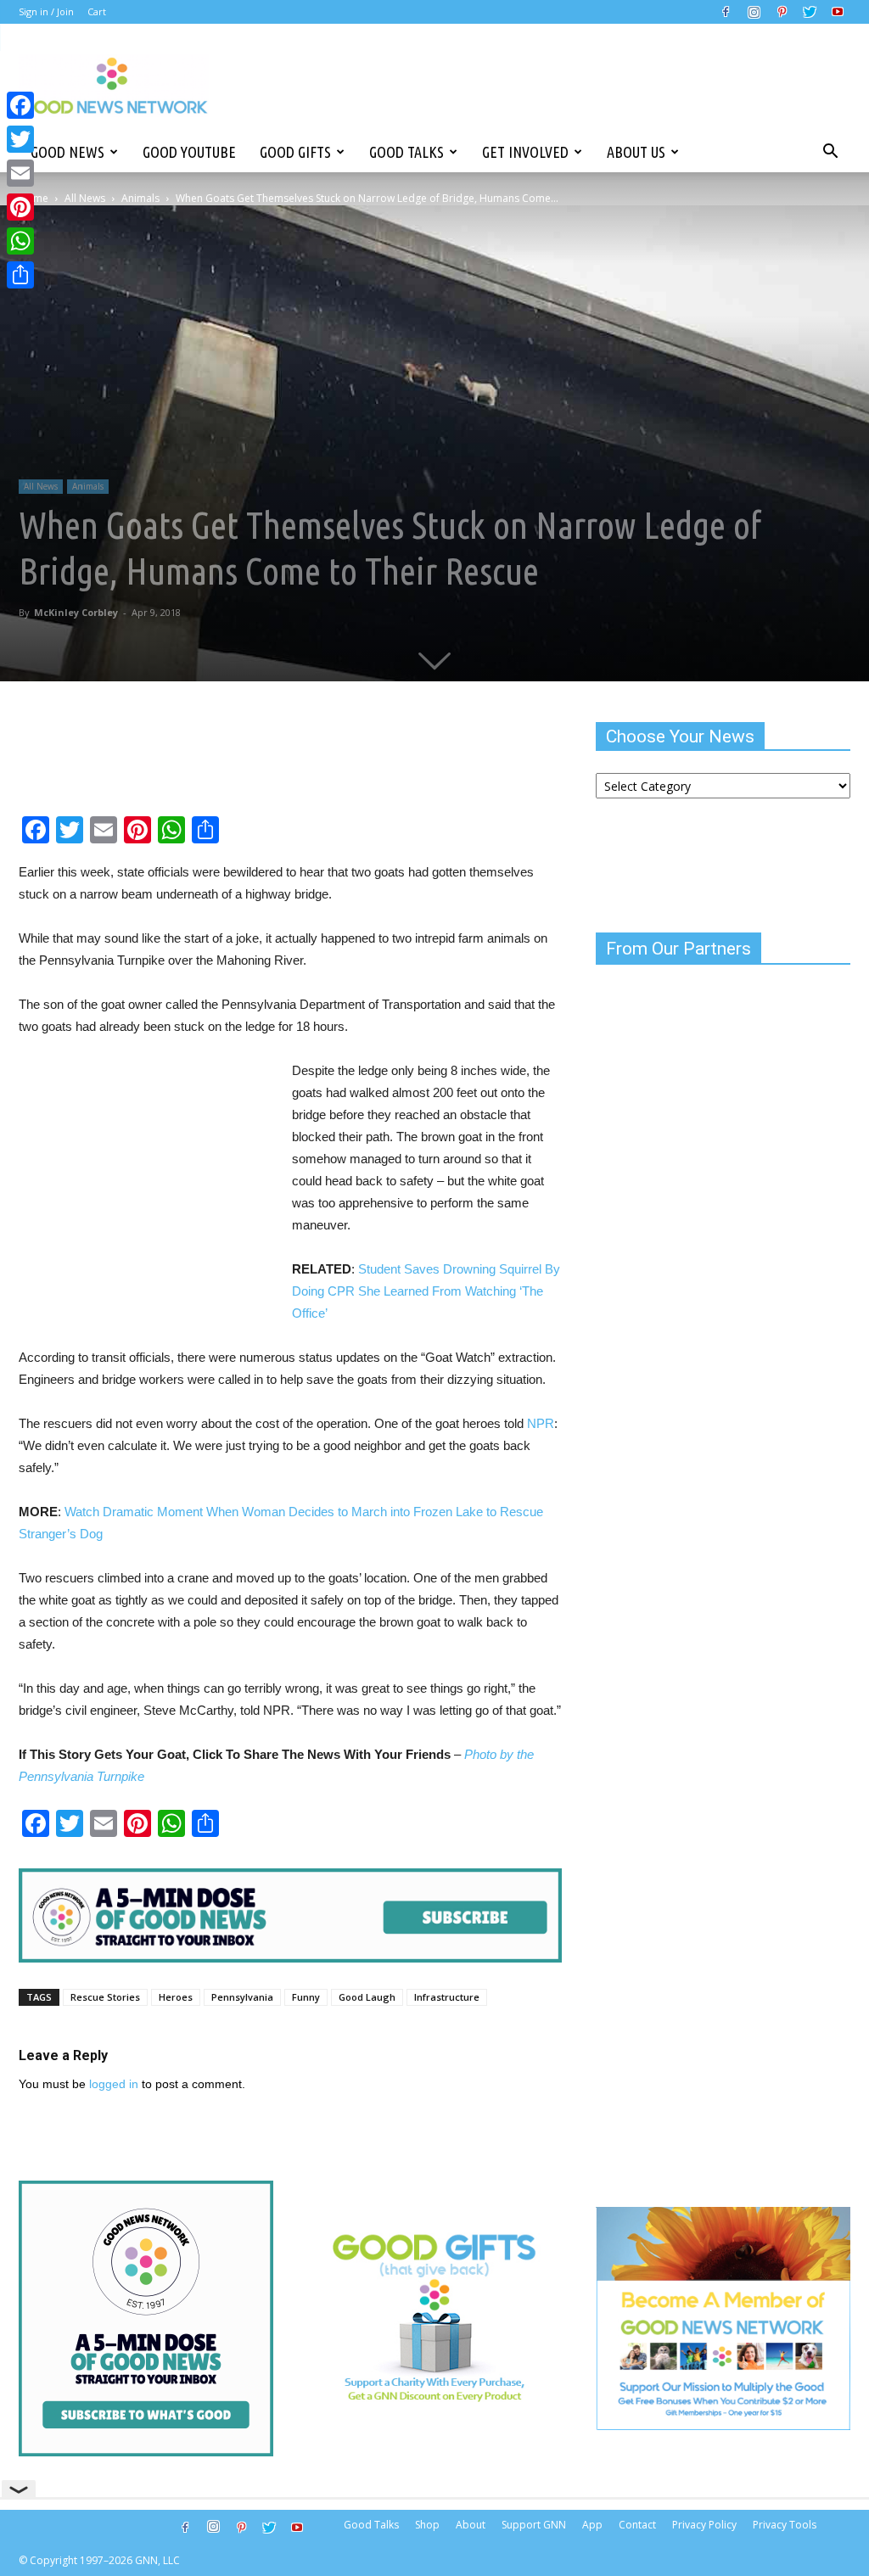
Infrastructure (447, 1997)
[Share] (20, 275)
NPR (541, 1423)
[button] (830, 152)
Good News (67, 152)
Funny (306, 1997)
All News (85, 198)
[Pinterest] (782, 12)
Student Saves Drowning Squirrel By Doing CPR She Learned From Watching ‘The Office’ (426, 1291)
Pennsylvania (242, 1997)
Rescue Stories (105, 1997)
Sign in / (36, 11)
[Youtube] (838, 12)
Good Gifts (295, 152)
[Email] (20, 173)
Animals (140, 198)
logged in (114, 2084)
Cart (97, 11)
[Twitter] (810, 12)
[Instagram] (754, 12)
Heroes (176, 1997)
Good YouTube (189, 152)
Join (65, 11)
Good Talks (406, 152)
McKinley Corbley (76, 612)
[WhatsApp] (20, 241)
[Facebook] (726, 12)
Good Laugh (367, 1997)
